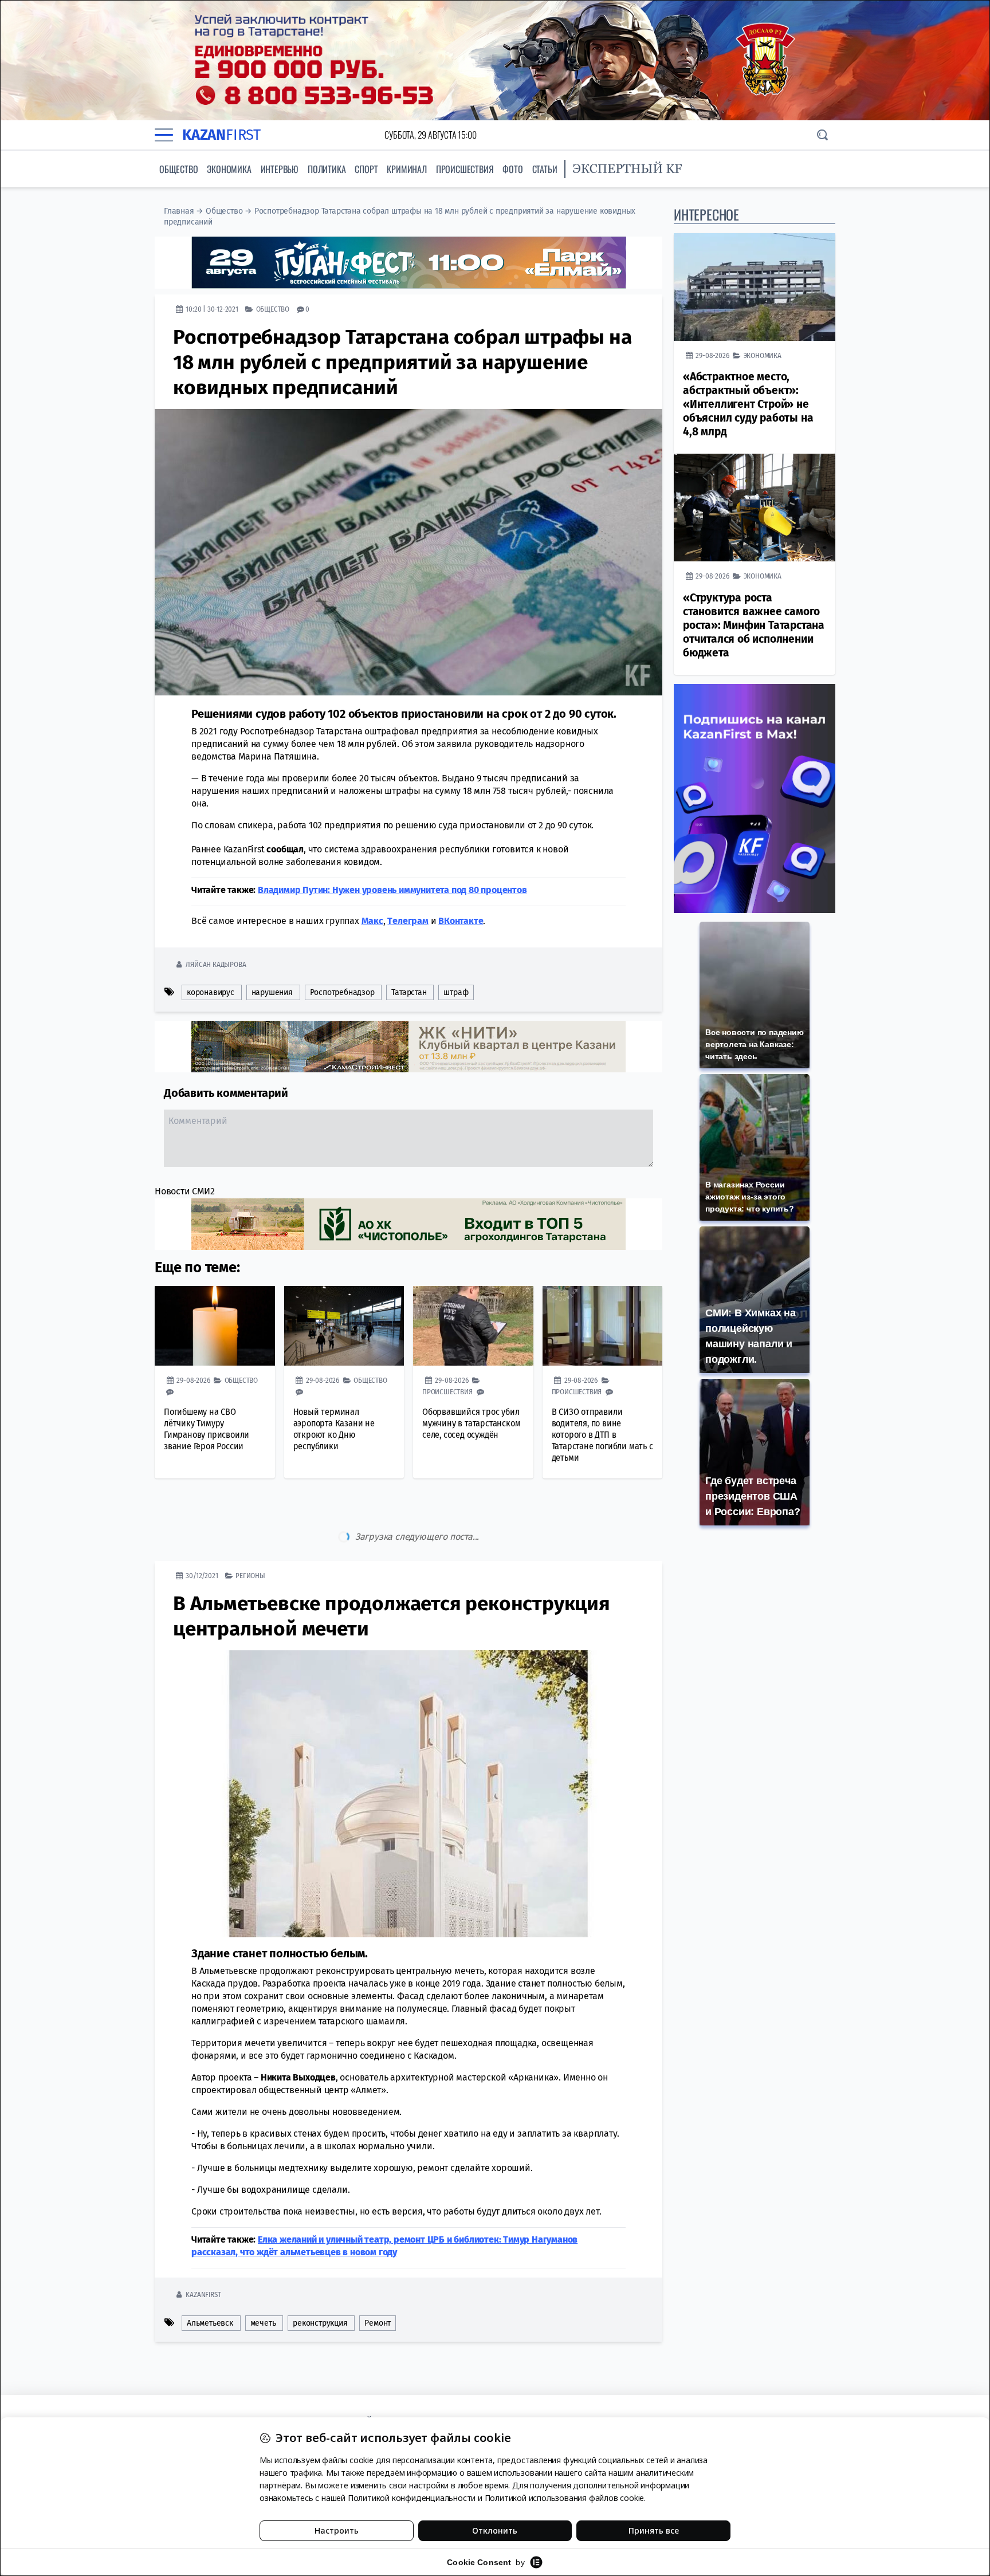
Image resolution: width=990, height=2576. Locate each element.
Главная (179, 211)
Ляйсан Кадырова (216, 964)
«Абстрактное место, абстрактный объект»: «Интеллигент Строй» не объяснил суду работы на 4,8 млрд (748, 404)
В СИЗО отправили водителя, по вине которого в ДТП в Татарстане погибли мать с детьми (602, 1435)
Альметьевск (210, 2275)
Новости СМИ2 (185, 1191)
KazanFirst (203, 2246)
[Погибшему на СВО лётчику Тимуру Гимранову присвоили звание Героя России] (215, 1326)
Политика (327, 169)
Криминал (406, 169)
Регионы (250, 1527)
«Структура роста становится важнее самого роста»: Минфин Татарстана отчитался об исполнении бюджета (754, 625)
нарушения (272, 992)
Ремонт (378, 2275)
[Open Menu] (164, 135)
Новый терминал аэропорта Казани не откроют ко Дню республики (334, 1429)
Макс (372, 921)
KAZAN (221, 135)
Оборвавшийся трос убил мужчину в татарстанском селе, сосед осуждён (471, 1423)
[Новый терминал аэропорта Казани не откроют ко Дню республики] (344, 1326)
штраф (456, 992)
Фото (512, 169)
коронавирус (211, 992)
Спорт (366, 169)
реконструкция (320, 2275)
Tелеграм (408, 921)
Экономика (229, 169)
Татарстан (409, 992)
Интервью (280, 169)
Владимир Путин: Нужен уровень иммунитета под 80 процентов (392, 890)
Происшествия (465, 169)
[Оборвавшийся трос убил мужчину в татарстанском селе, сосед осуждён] (473, 1326)
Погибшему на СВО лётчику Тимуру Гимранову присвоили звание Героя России (207, 1429)
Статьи (545, 169)
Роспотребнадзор (342, 992)
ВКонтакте (461, 921)
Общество (178, 169)
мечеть (263, 2275)
